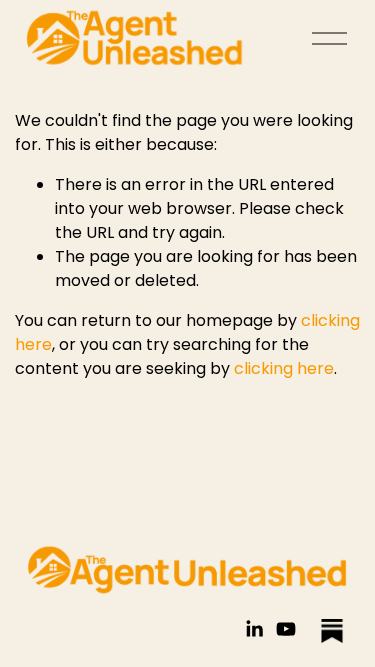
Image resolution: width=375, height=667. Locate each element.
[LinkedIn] (254, 629)
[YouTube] (286, 629)
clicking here (284, 368)
